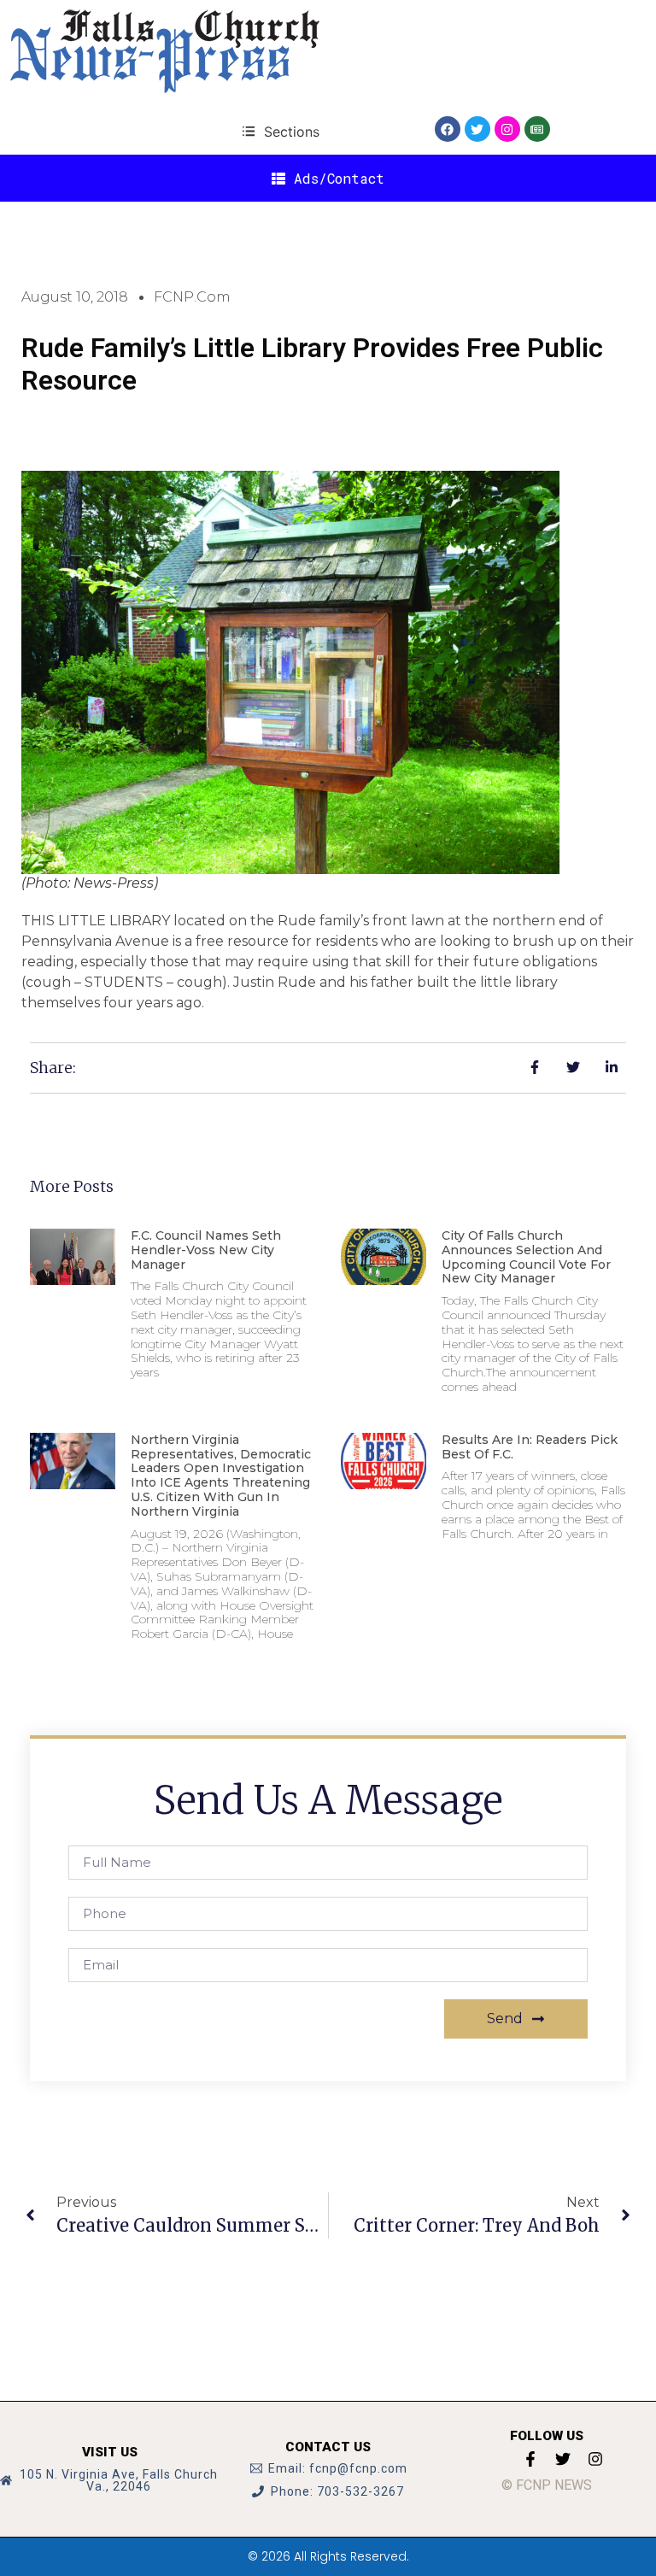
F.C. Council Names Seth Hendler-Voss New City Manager (206, 1250)
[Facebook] (448, 129)
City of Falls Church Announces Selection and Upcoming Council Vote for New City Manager (526, 1257)
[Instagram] (507, 129)
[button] (281, 131)
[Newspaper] (537, 129)
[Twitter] (477, 129)
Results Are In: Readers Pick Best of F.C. (530, 1447)
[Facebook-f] (530, 2459)
